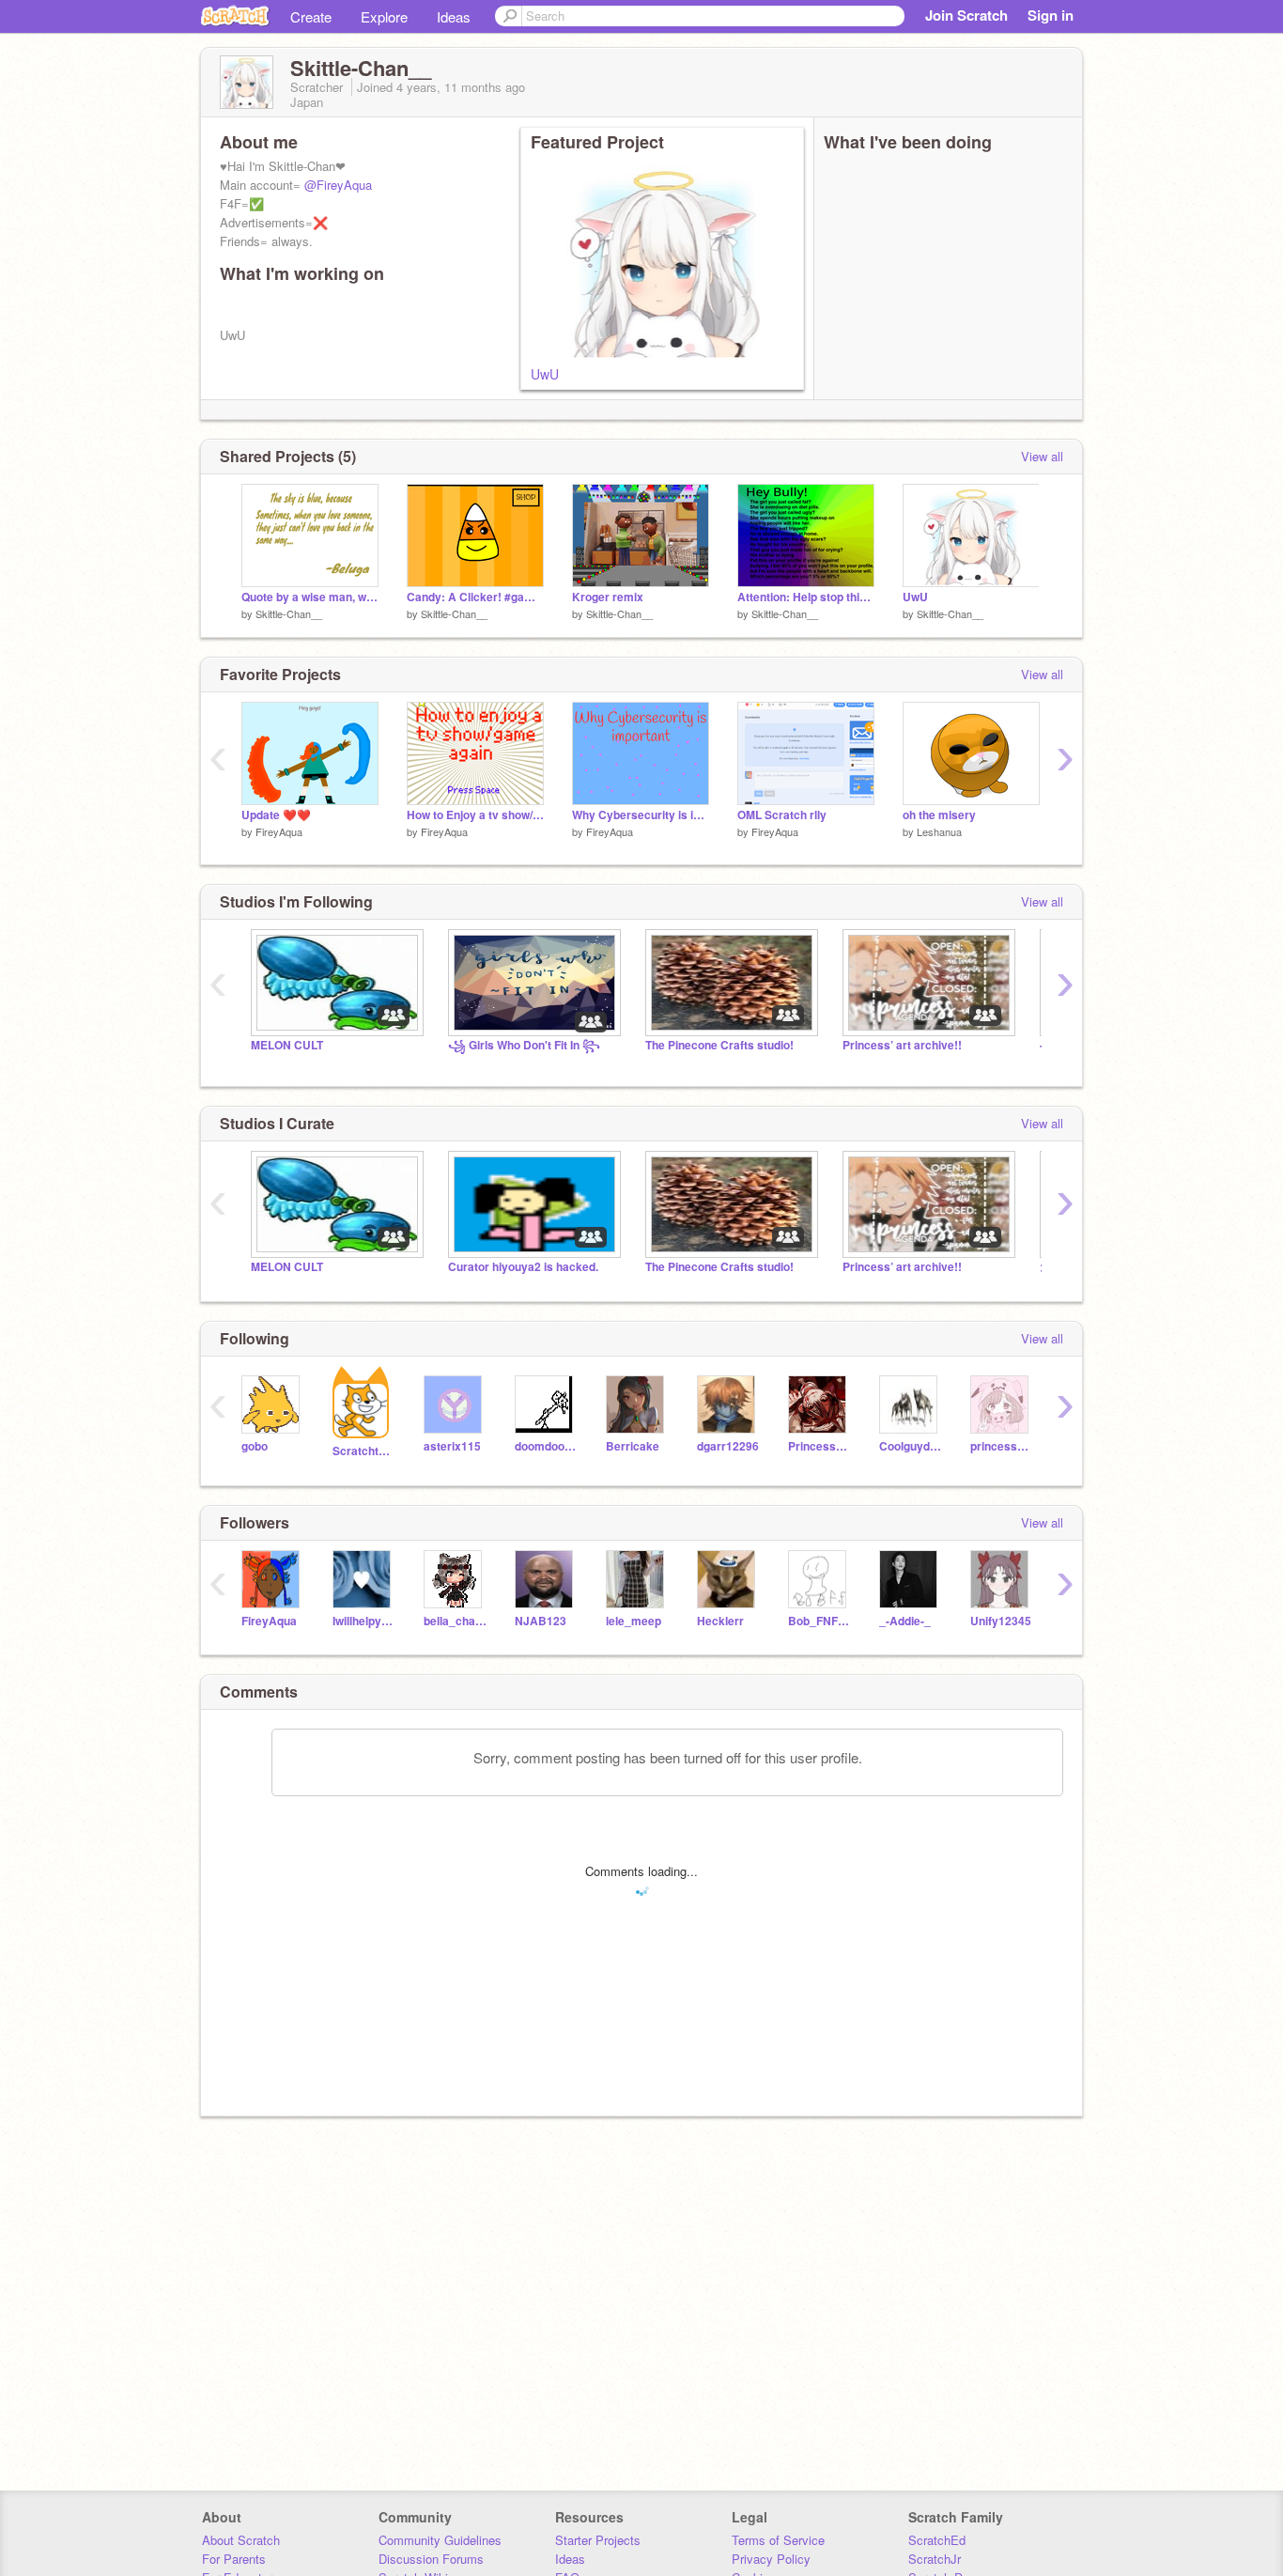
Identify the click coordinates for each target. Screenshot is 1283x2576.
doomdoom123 (546, 1446)
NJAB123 (541, 1621)
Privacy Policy (771, 2559)
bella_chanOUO (455, 1621)
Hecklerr (720, 1621)
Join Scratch (966, 15)
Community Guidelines (440, 2540)
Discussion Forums (431, 2559)
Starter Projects (598, 2540)
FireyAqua (279, 831)
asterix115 (452, 1446)
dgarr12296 (728, 1446)
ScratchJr (935, 2559)
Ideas (454, 16)
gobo (255, 1446)
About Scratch (241, 2540)
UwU (545, 374)
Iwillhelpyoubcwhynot (364, 1621)
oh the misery (939, 815)
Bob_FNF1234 (819, 1621)
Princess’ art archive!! (902, 1045)
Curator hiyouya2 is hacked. (523, 1267)
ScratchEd (937, 2540)
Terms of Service (778, 2540)
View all (1042, 456)
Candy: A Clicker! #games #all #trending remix (475, 597)
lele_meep (634, 1621)
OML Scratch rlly (782, 815)
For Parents (234, 2559)
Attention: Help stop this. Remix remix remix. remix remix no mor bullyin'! (806, 597)
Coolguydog (911, 1446)
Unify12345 (1001, 1621)
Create (311, 16)
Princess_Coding (819, 1446)
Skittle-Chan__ (289, 613)
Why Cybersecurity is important (641, 815)
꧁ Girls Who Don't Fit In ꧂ (524, 1045)
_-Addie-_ (905, 1621)
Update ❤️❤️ (276, 815)
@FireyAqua (338, 185)
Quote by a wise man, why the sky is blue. (310, 597)
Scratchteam (364, 1451)
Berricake (633, 1446)
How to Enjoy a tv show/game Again (475, 815)
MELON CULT (287, 1045)
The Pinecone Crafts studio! (719, 1045)
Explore (384, 16)
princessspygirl (1002, 1446)
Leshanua (939, 831)
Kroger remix (608, 597)
